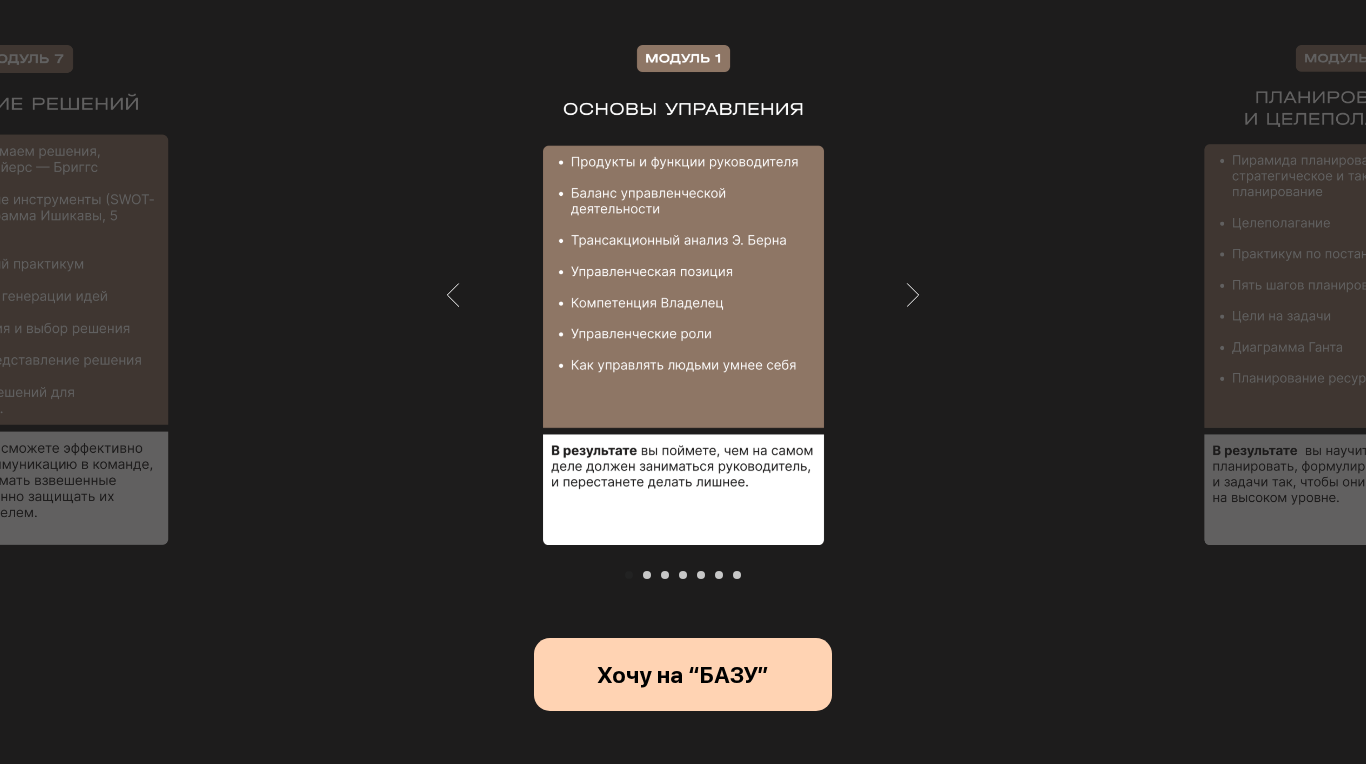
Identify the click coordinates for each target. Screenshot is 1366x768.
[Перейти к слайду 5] (701, 575)
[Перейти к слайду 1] (629, 575)
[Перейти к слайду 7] (737, 575)
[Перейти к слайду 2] (647, 575)
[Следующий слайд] (913, 295)
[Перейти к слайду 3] (665, 575)
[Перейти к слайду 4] (683, 575)
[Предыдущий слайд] (453, 295)
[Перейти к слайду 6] (719, 575)
